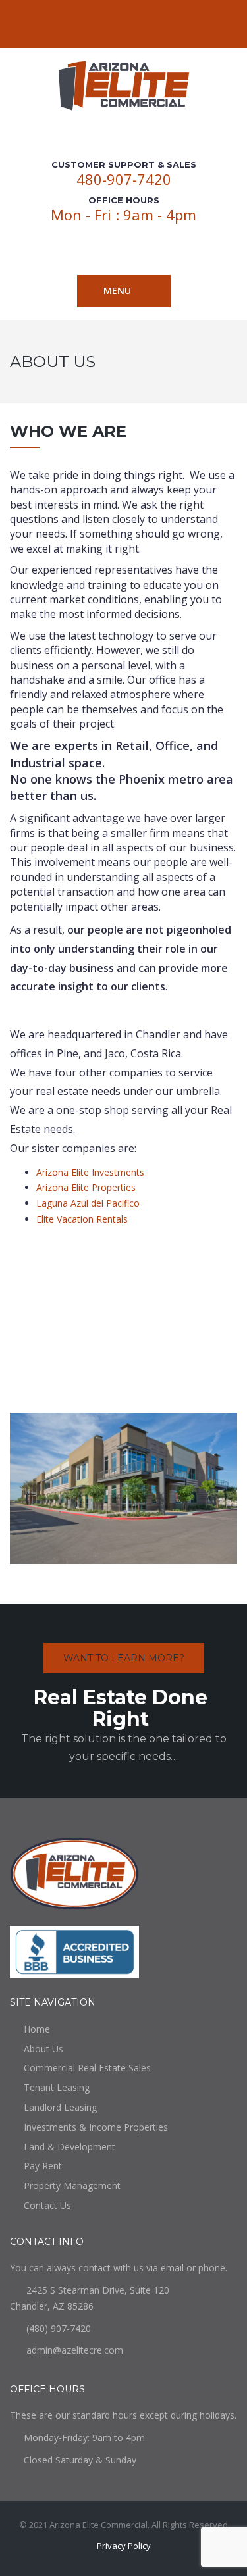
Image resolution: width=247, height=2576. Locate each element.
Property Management (72, 2185)
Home (37, 2029)
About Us (43, 2049)
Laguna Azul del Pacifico (88, 1203)
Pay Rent (43, 2166)
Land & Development (69, 2147)
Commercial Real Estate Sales (87, 2068)
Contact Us (47, 2205)
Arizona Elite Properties (86, 1187)
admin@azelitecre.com (75, 2350)
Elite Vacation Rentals (82, 1219)
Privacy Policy (124, 2546)
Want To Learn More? (124, 1658)
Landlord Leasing (60, 2107)
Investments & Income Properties (96, 2127)
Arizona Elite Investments (90, 1172)
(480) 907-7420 (59, 2328)
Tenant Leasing (57, 2087)
